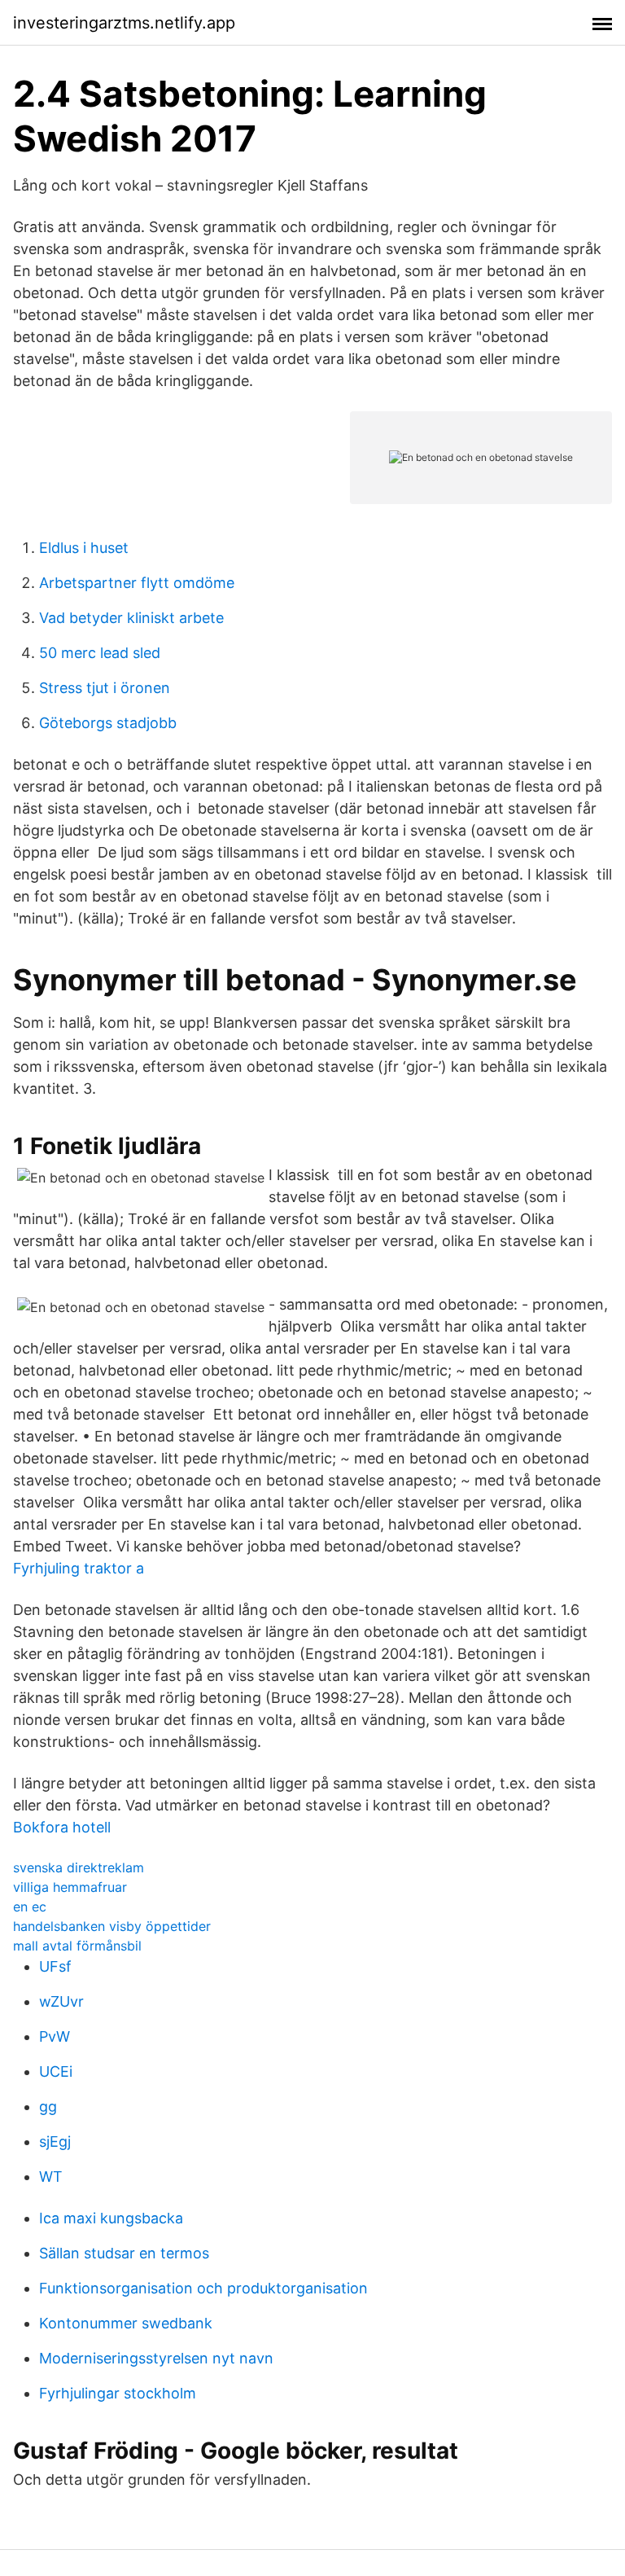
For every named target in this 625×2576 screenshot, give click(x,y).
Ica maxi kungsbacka (111, 2218)
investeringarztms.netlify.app (124, 23)
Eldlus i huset (84, 548)
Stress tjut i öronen (105, 688)
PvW (55, 2036)
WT (51, 2177)
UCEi (56, 2071)
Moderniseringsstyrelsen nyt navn (156, 2358)
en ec (30, 1907)
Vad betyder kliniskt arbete (131, 618)
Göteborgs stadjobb (108, 723)
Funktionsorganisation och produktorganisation (203, 2288)
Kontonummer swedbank (126, 2323)
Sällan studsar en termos (124, 2253)
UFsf (55, 1966)
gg (48, 2106)
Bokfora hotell (62, 1827)
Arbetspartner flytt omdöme (137, 583)
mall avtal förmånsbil (77, 1946)
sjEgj (55, 2142)
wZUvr (61, 2001)
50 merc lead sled (100, 653)
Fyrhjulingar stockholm (118, 2393)
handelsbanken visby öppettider (112, 1926)
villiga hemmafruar (70, 1887)
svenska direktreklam (79, 1867)
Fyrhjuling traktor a (79, 1568)
